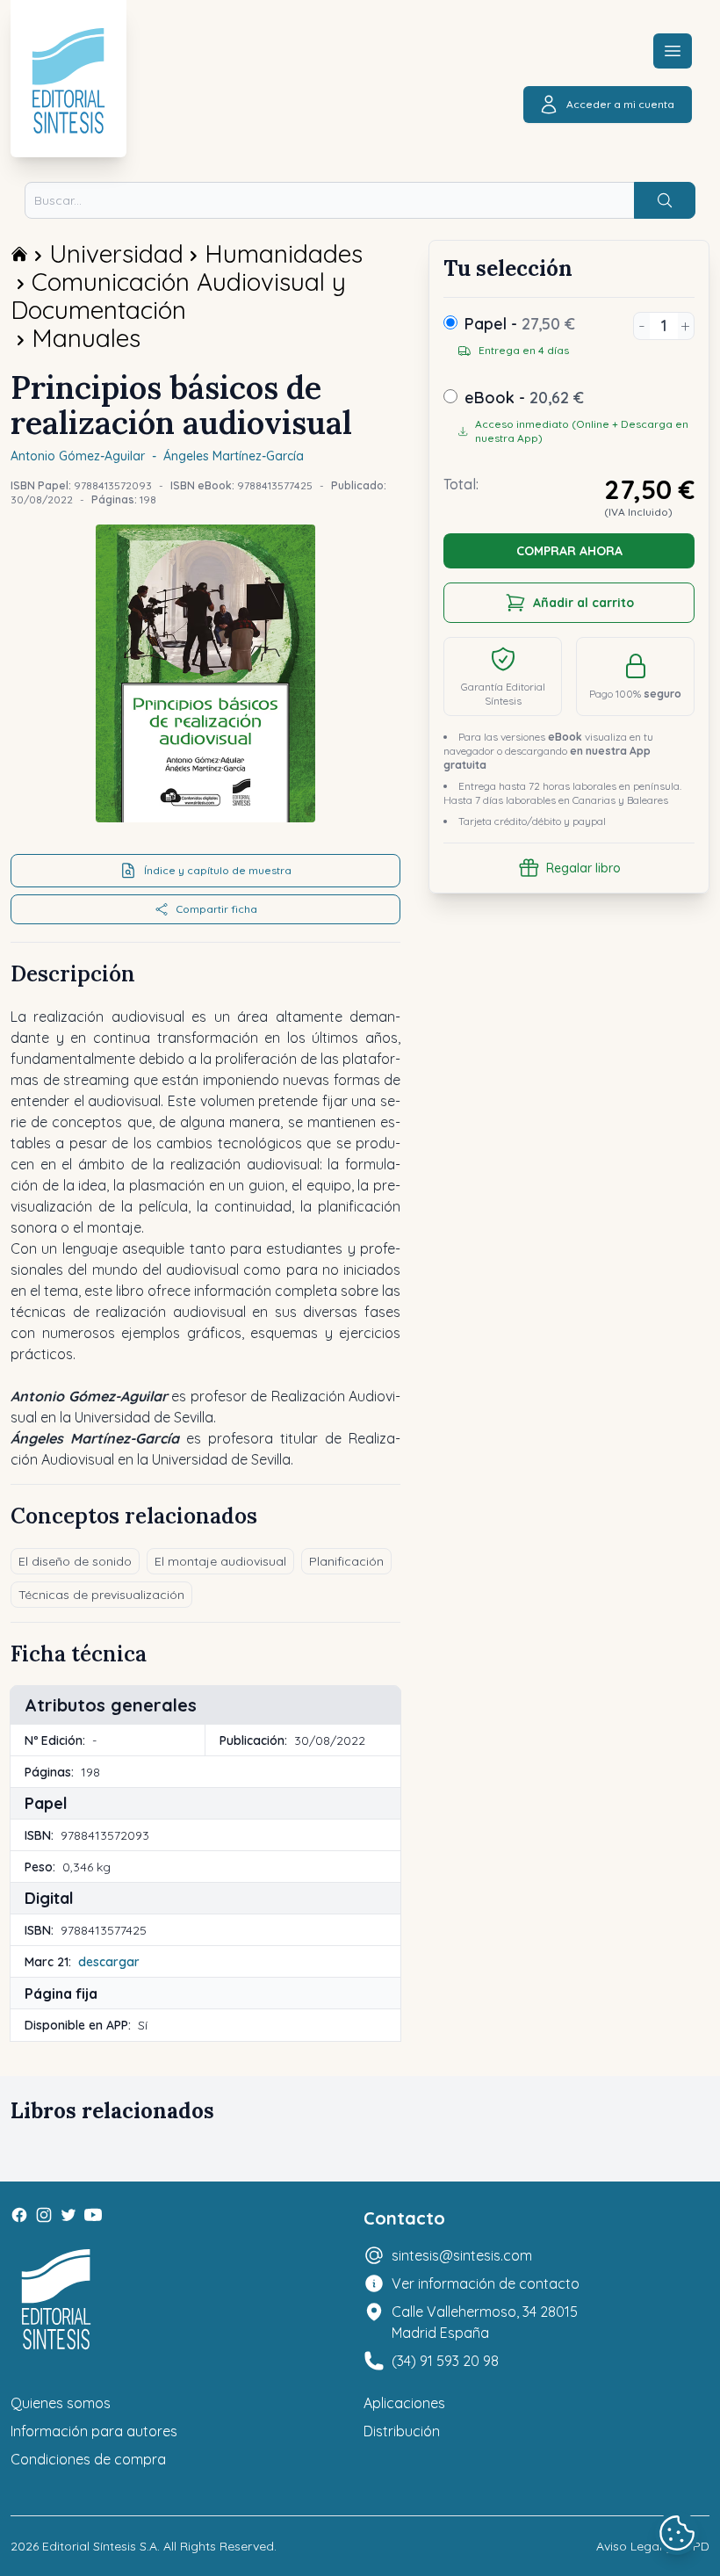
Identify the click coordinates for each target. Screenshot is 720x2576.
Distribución (402, 2431)
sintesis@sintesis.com (462, 2255)
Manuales (86, 338)
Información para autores (94, 2431)
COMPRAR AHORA (569, 551)
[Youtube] (93, 2215)
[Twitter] (68, 2215)
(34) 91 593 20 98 (445, 2361)
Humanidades (284, 253)
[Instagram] (44, 2215)
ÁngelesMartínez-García (234, 456)
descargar (109, 1962)
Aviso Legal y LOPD (653, 2546)
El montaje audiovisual (220, 1561)
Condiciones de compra (88, 2459)
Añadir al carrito (583, 603)
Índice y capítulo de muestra (218, 870)
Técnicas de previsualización (101, 1595)
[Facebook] (19, 2215)
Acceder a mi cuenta (620, 104)
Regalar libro (583, 868)
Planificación (346, 1561)
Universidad (116, 253)
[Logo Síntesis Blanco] (56, 2300)
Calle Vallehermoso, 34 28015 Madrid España (485, 2322)
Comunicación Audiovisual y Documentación (178, 296)
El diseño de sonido (75, 1561)
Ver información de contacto (486, 2283)
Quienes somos (61, 2403)
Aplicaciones (404, 2403)
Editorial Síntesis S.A (100, 2546)
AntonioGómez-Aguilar (78, 456)
